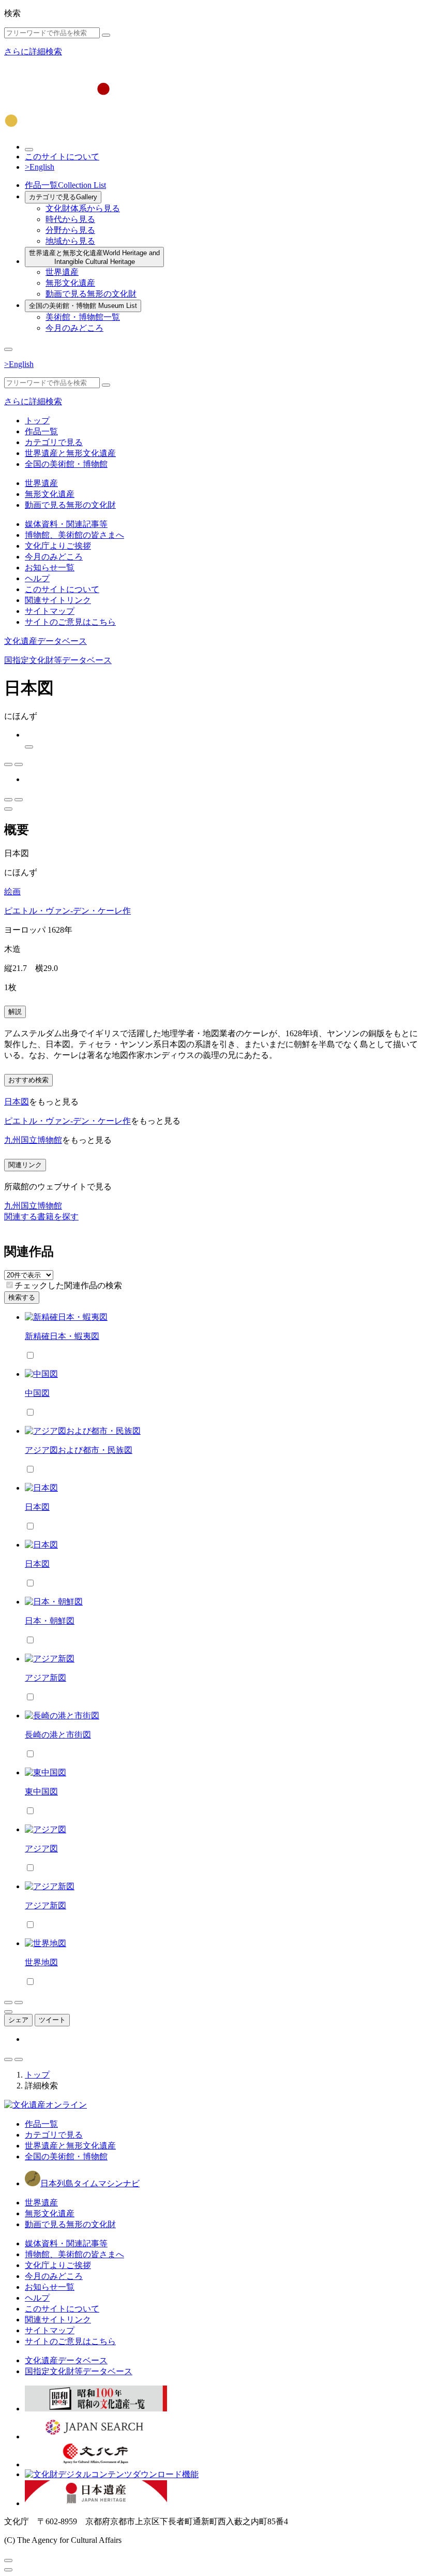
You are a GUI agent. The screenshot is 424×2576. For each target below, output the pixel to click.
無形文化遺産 (70, 283)
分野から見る (70, 230)
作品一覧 (65, 185)
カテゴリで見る (63, 197)
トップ (37, 421)
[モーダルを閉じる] (8, 2560)
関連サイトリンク (58, 600)
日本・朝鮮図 (50, 1621)
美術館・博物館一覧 (83, 317)
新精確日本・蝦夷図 (62, 1336)
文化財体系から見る (83, 208)
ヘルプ (37, 578)
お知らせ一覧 (50, 568)
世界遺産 (62, 272)
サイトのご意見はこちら (70, 622)
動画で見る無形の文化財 (91, 294)
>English (40, 167)
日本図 (17, 1102)
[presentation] (10, 1285)
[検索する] (106, 35)
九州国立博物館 (33, 1140)
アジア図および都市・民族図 (79, 1450)
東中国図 (41, 1792)
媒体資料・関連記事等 (66, 524)
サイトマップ (50, 611)
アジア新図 (46, 1678)
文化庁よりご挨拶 (58, 546)
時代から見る (70, 219)
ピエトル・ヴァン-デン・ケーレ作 (67, 911)
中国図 (37, 1393)
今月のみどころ (74, 328)
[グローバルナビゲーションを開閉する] (8, 349)
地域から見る (70, 241)
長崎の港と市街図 (58, 1735)
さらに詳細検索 (33, 51)
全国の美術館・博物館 (83, 306)
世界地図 (41, 1962)
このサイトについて (62, 157)
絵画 (12, 892)
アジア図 (41, 1849)
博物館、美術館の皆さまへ (74, 535)
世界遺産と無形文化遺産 (94, 257)
